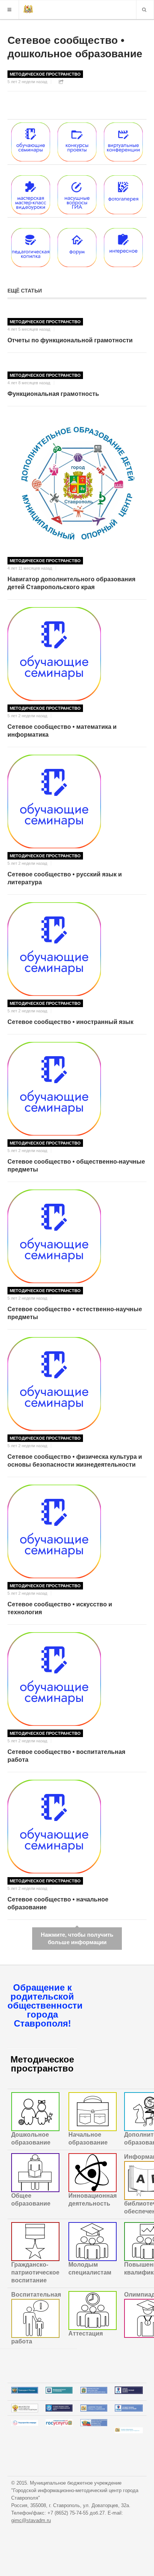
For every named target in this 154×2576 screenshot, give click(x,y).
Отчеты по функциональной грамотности (70, 340)
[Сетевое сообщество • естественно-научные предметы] (77, 1236)
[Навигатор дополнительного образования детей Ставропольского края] (77, 484)
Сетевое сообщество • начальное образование (58, 1903)
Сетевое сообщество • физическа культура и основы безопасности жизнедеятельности (75, 1461)
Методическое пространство (45, 74)
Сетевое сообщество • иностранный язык (70, 1022)
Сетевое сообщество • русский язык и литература (65, 878)
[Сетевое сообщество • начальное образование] (77, 1827)
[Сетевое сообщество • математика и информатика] (77, 654)
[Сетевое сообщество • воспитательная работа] (77, 1679)
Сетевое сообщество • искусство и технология (60, 1608)
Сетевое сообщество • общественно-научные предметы (76, 1166)
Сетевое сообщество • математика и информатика (62, 731)
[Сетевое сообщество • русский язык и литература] (77, 801)
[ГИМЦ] (28, 10)
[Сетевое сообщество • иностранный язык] (77, 949)
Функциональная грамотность (53, 394)
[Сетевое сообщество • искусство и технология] (77, 1531)
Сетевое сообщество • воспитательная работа (66, 1756)
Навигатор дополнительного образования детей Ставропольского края (71, 583)
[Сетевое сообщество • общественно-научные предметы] (77, 1089)
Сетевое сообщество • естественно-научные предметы (75, 1313)
